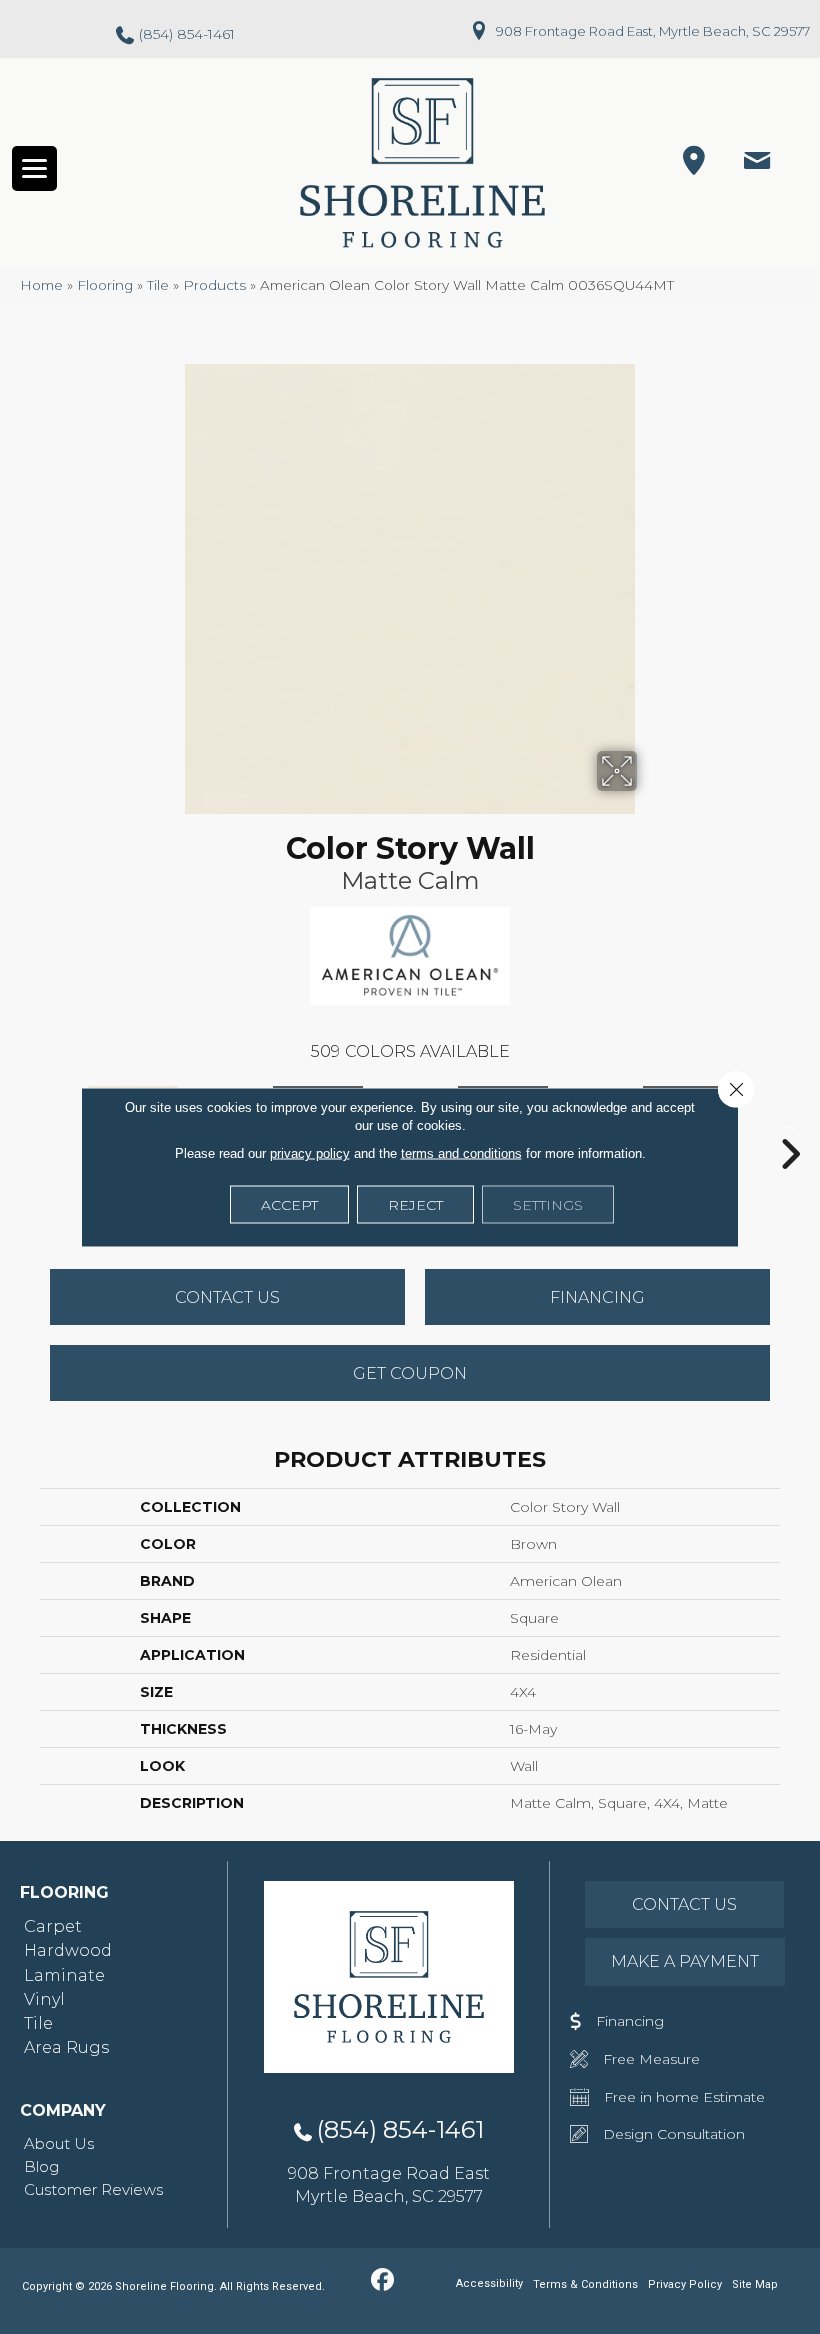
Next (790, 1124)
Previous (30, 1124)
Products (214, 285)
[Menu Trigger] (34, 168)
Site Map (755, 2284)
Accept (289, 1205)
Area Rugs (66, 2047)
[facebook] (382, 2281)
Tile (158, 285)
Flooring (105, 285)
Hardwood (68, 1950)
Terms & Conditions (585, 2284)
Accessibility (489, 2283)
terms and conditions (461, 1153)
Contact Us (227, 1297)
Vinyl (44, 1999)
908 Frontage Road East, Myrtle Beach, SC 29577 (653, 31)
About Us (59, 2143)
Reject (415, 1205)
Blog (41, 2166)
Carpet (53, 1926)
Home (41, 285)
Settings (548, 1205)
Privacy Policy (685, 2284)
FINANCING (597, 1297)
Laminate (64, 1975)
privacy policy (310, 1153)
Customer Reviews (93, 2189)
